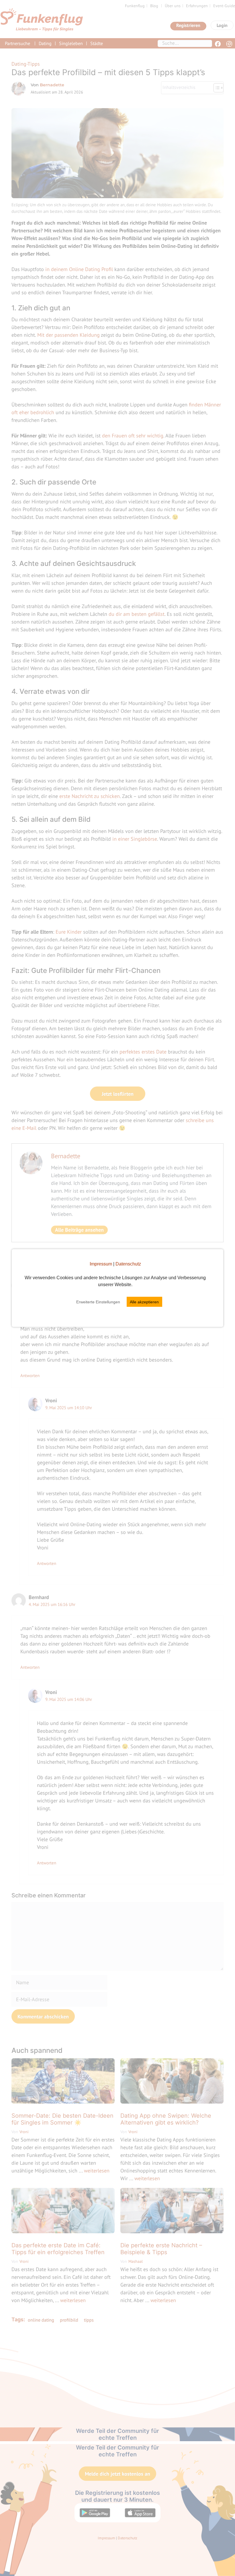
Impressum (101, 1264)
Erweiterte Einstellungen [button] (98, 1302)
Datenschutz (128, 1264)
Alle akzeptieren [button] (144, 1302)
